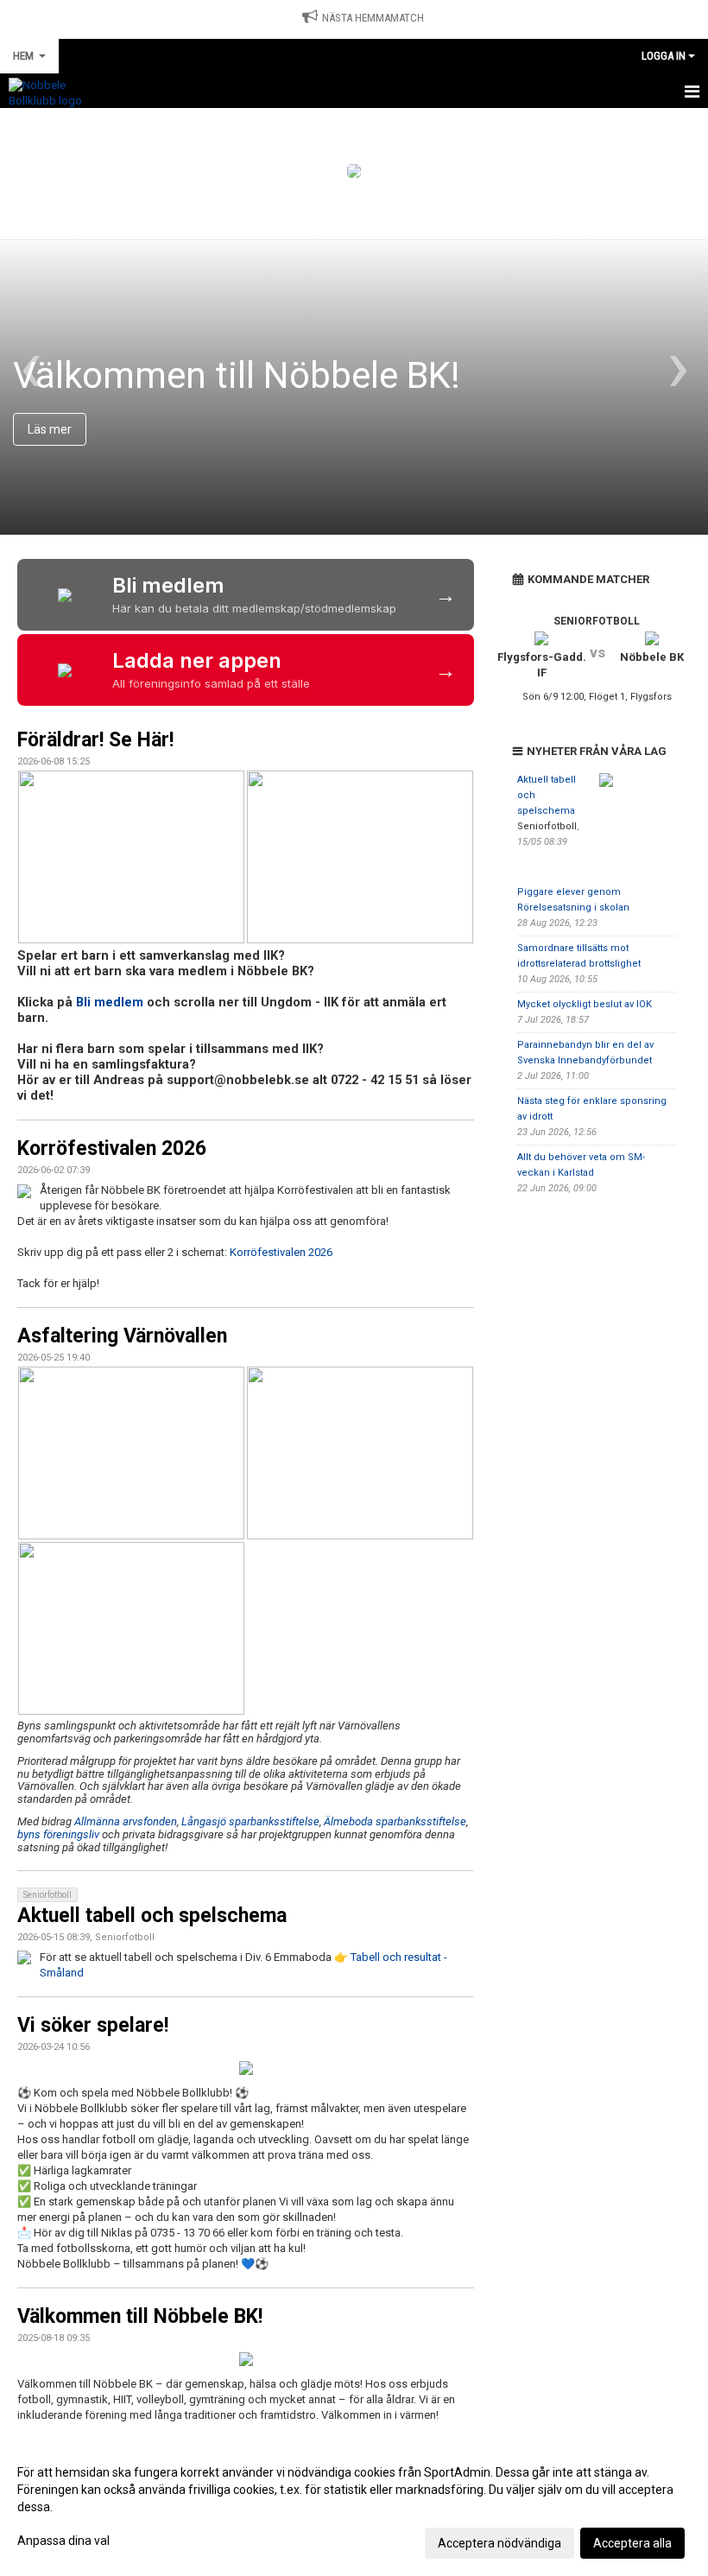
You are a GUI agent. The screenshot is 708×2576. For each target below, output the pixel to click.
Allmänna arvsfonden (126, 1821)
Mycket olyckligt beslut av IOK (585, 1004)
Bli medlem (110, 1002)
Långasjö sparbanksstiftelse (250, 1821)
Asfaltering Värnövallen (122, 1336)
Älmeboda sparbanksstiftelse (395, 1821)
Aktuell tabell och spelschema (152, 1916)
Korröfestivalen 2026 (112, 1148)
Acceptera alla (632, 2543)
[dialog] (354, 2507)
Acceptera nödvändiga (499, 2543)
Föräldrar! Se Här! (95, 740)
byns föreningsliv (58, 1834)
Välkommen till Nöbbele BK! (140, 2316)
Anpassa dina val (63, 2541)
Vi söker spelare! (93, 2025)
